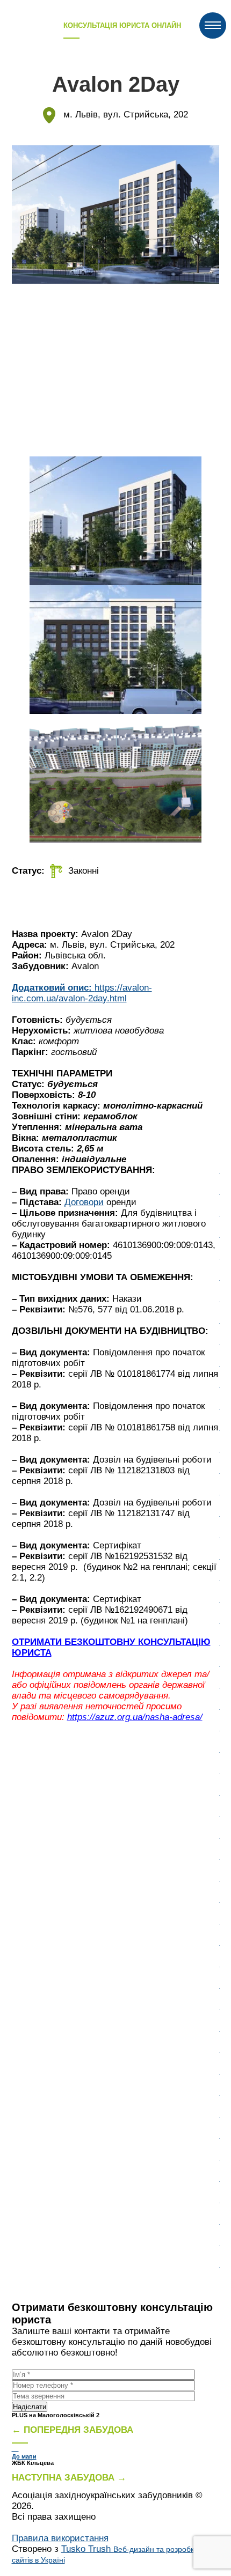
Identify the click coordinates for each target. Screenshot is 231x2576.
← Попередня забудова (73, 2430)
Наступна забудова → (69, 2478)
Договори (84, 1202)
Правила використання (60, 2538)
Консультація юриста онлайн (122, 25)
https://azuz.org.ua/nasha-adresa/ (135, 1717)
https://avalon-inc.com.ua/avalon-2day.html (82, 993)
